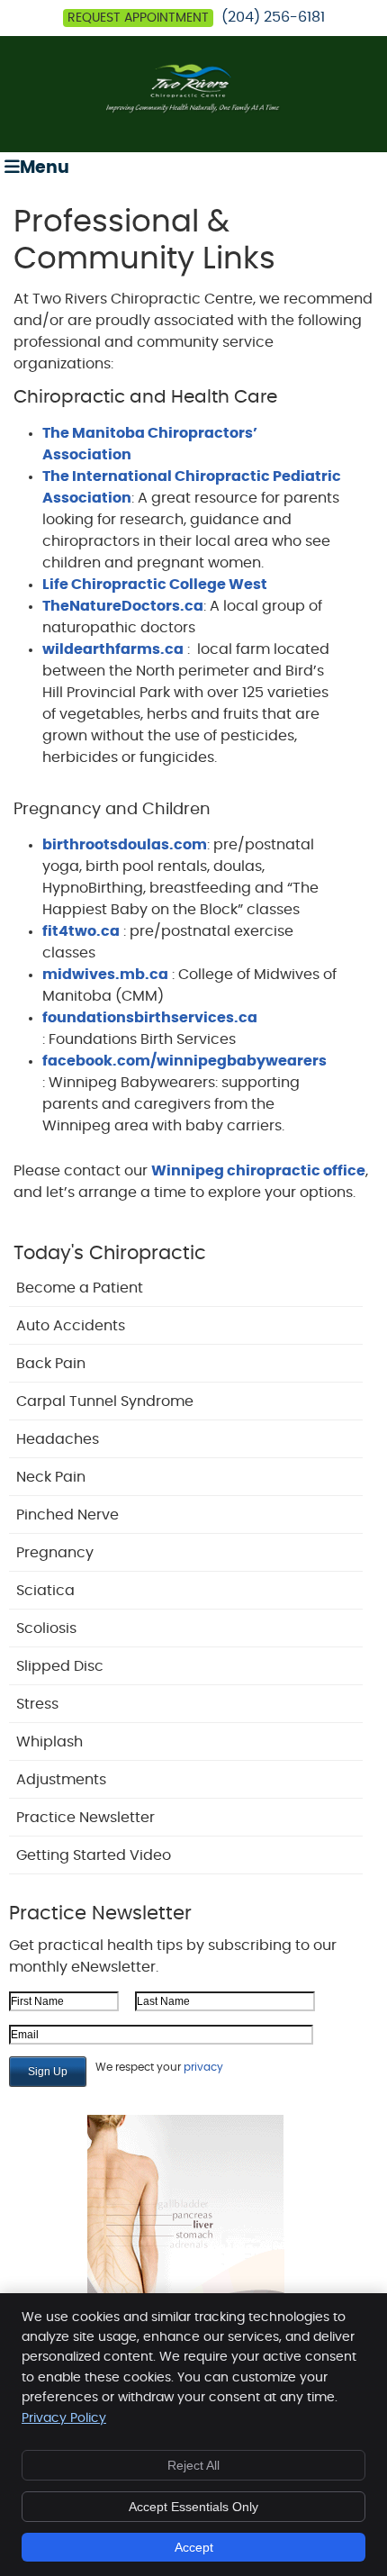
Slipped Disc (60, 1666)
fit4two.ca (81, 931)
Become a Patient (80, 1288)
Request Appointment (138, 18)
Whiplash (49, 1742)
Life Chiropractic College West (155, 585)
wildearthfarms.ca (113, 649)
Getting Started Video (94, 1855)
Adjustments (61, 1780)
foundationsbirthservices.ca (150, 1018)
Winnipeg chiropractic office (258, 1171)
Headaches (58, 1439)
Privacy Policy (64, 2418)
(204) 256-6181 (273, 17)
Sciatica (45, 1591)
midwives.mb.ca (105, 975)
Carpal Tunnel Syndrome (105, 1401)
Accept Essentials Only (193, 2507)
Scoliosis (46, 1628)
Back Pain (51, 1364)
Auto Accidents (71, 1326)
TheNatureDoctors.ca (123, 606)
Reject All (193, 2465)
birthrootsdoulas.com (125, 845)
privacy (203, 2067)
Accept (194, 2547)
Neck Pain (51, 1477)
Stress (37, 1704)
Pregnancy (55, 1553)
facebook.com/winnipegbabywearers (184, 1061)
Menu (45, 168)
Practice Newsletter (85, 1818)
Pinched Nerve (67, 1515)
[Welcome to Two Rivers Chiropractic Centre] (193, 110)
